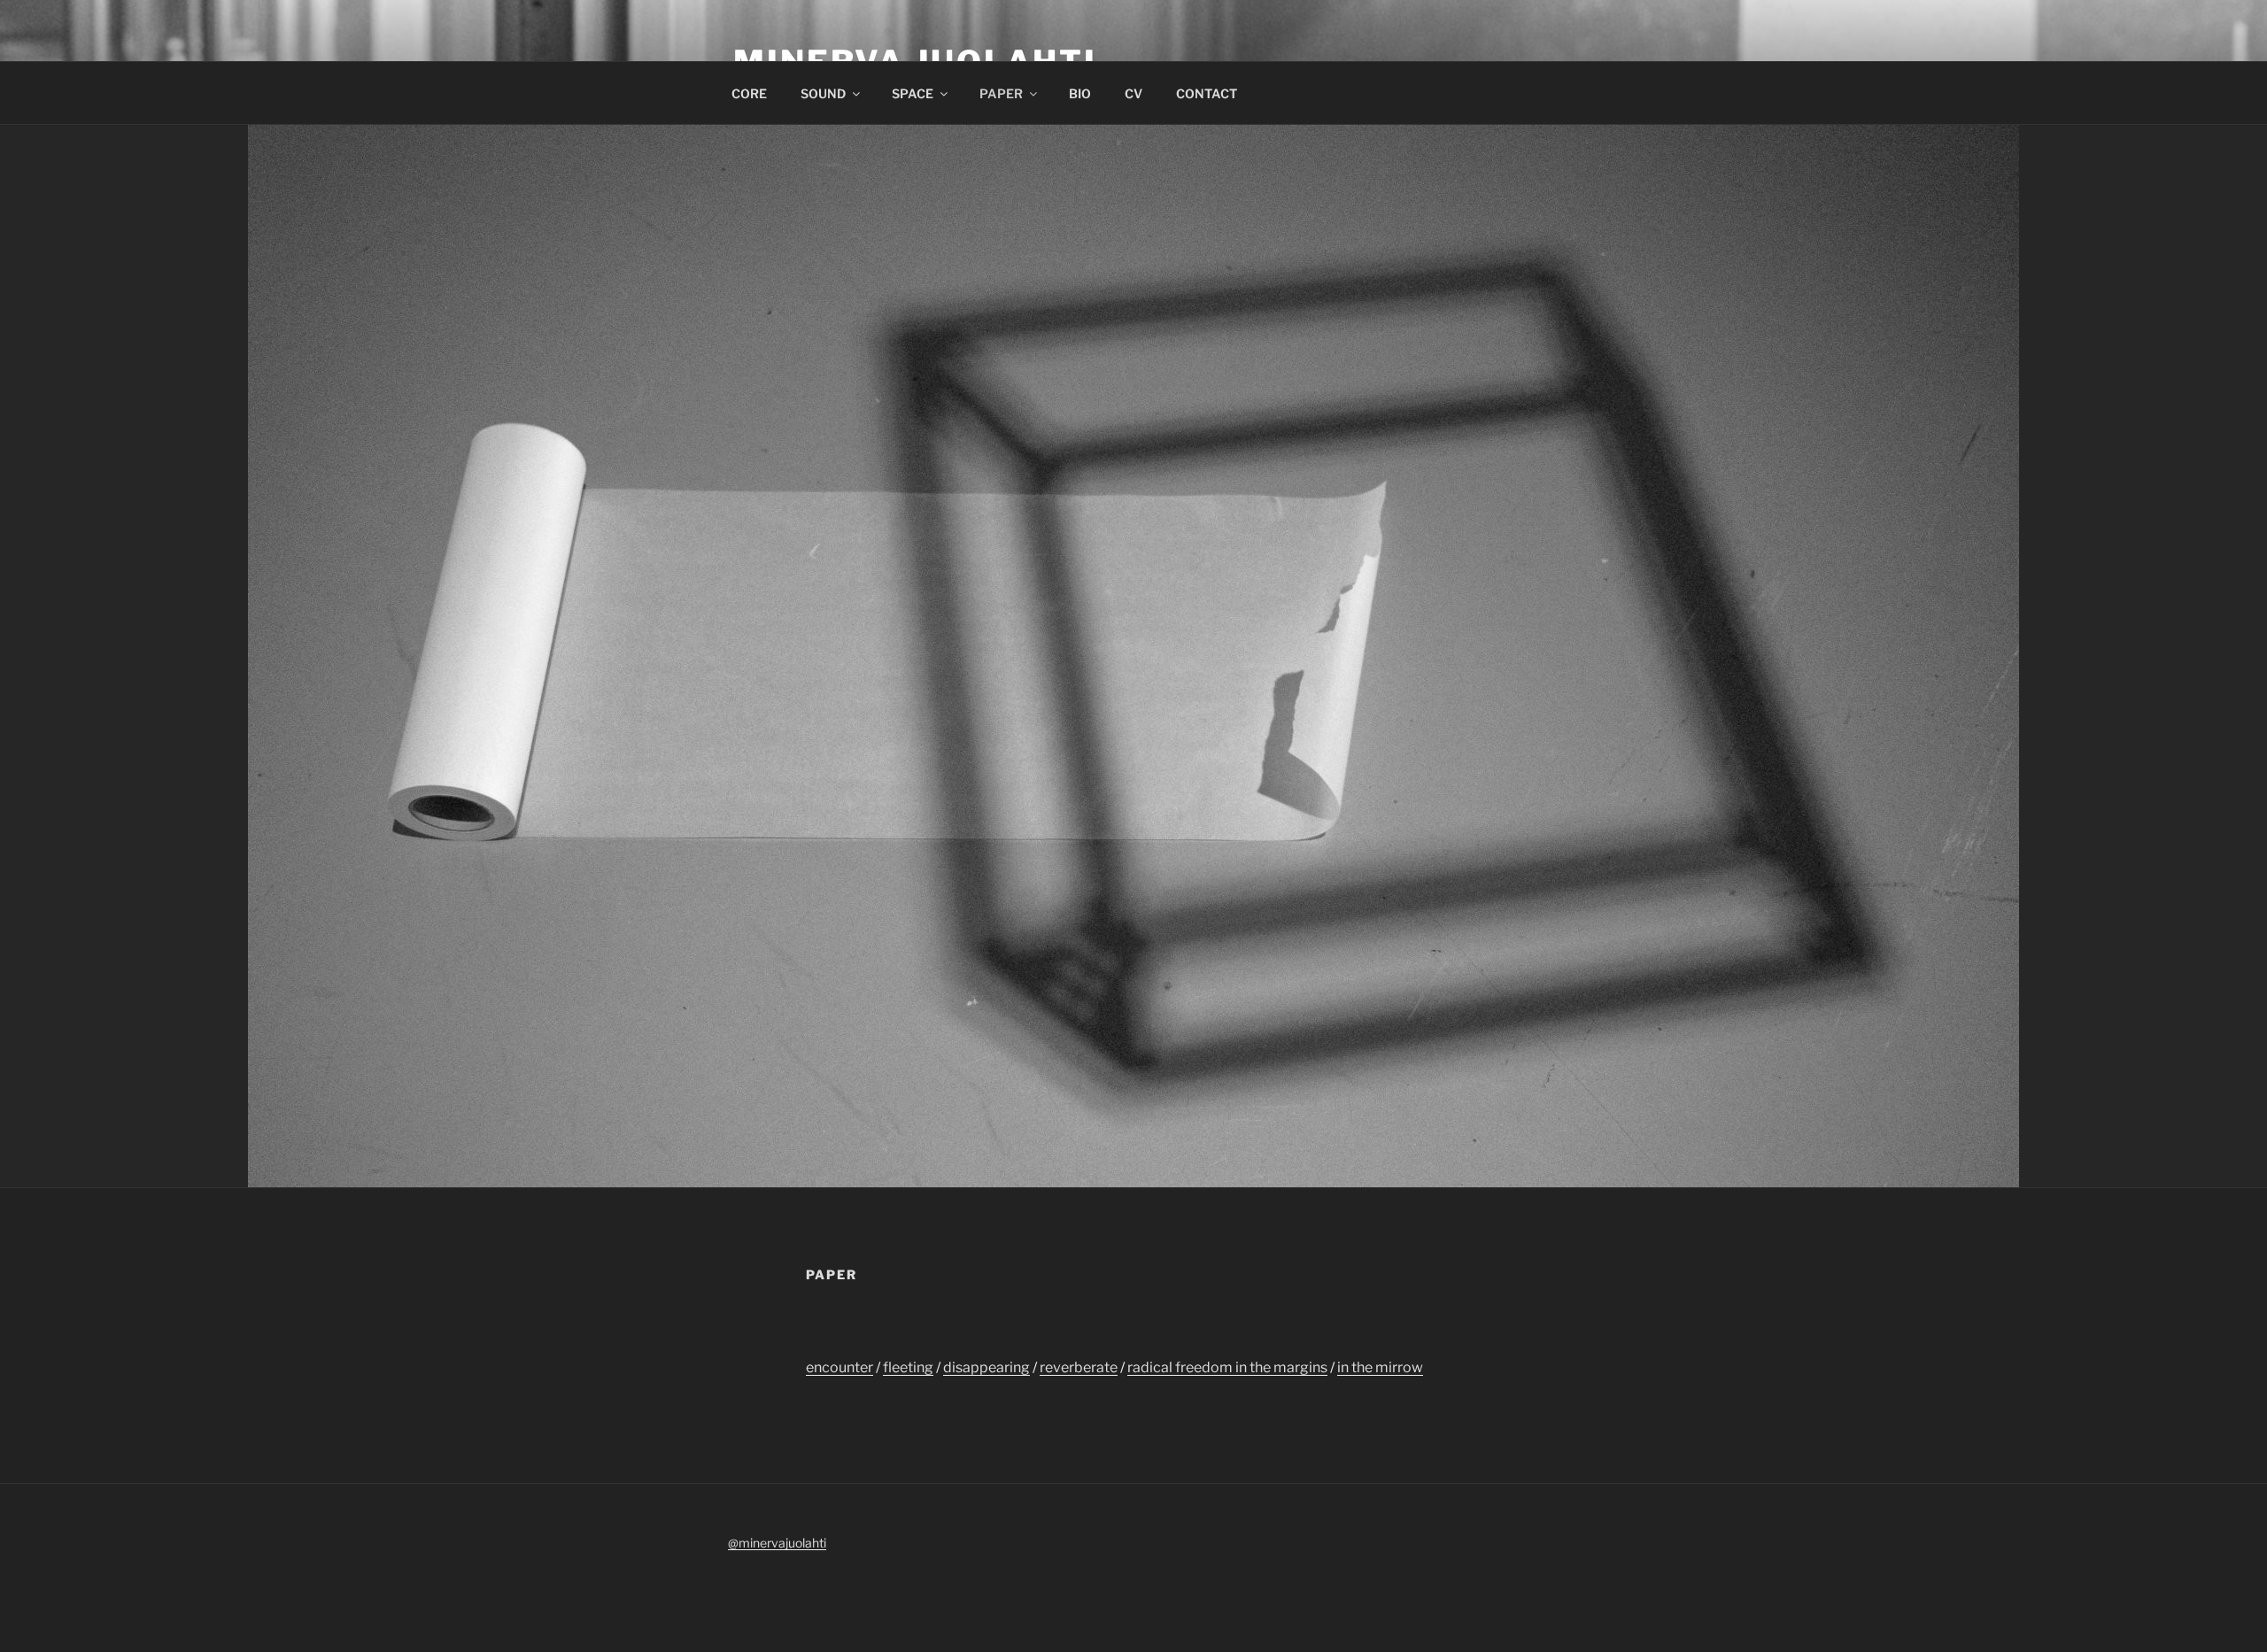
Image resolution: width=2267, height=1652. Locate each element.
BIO (1080, 93)
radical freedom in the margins (1227, 1367)
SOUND (823, 93)
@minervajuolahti (777, 1543)
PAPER (1001, 93)
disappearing (986, 1367)
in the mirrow (1380, 1367)
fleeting (908, 1367)
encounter (839, 1367)
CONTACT (1207, 93)
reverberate (1079, 1367)
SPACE (913, 93)
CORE (749, 93)
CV (1133, 93)
